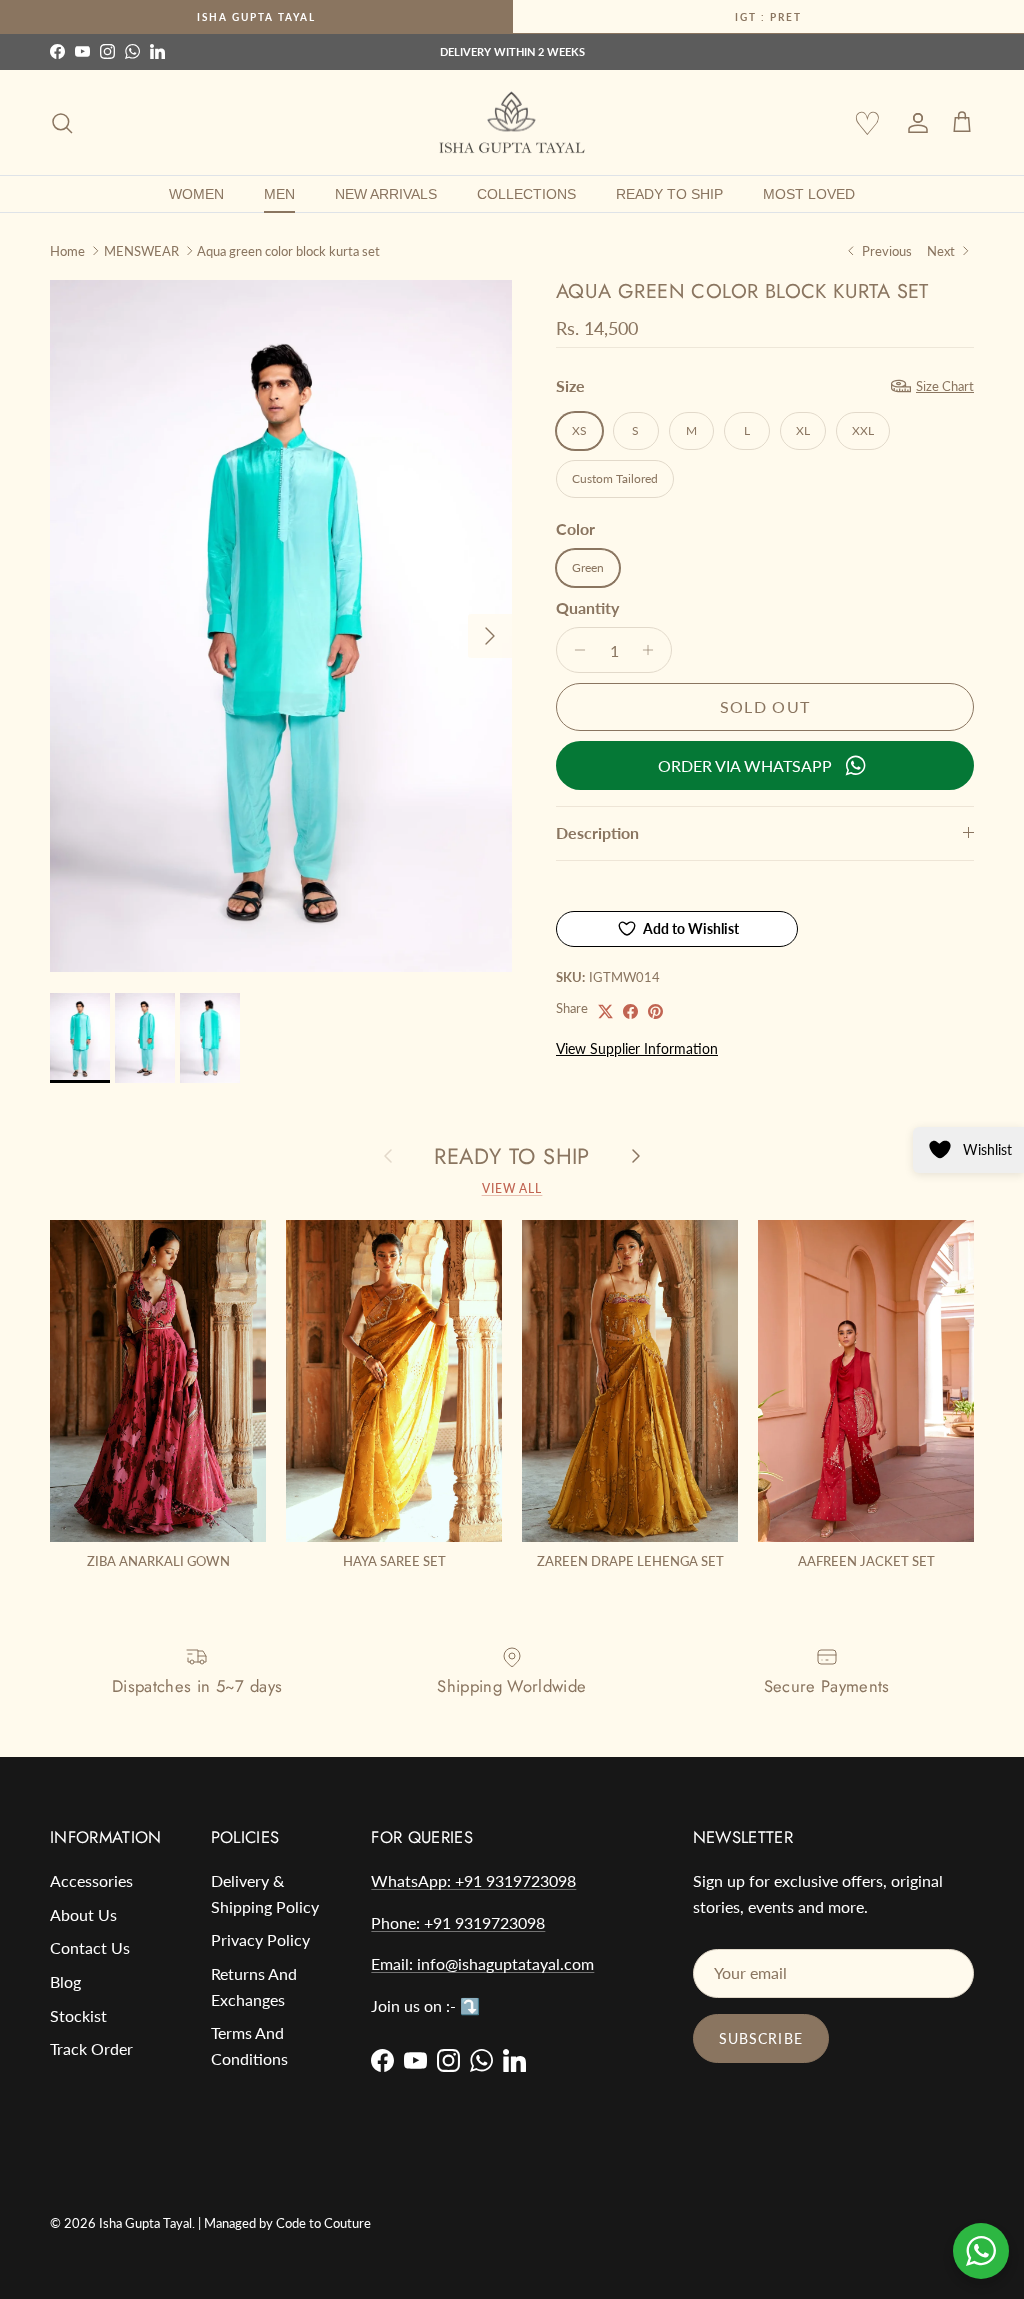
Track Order (91, 2048)
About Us (83, 1914)
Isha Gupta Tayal (256, 17)
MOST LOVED (809, 194)
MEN (279, 194)
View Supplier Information (637, 1048)
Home (67, 250)
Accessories (91, 1880)
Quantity (587, 607)
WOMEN (196, 194)
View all (512, 1188)
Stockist (78, 2015)
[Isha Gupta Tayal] (512, 123)
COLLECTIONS (526, 194)
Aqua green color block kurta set (288, 250)
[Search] (62, 123)
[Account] (914, 123)
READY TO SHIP (669, 194)
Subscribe (761, 2038)
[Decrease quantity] (574, 650)
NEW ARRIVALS (386, 194)
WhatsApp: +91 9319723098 (473, 1880)
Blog (65, 1981)
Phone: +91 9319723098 (458, 1922)
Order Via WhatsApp (745, 765)
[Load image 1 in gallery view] (281, 626)
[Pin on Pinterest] (655, 1011)
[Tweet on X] (605, 1011)
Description (597, 832)
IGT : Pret (768, 17)
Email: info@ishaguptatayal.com (482, 1963)
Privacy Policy (260, 1939)
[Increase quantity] (653, 650)
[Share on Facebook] (630, 1011)
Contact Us (90, 1947)
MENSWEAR (141, 250)
